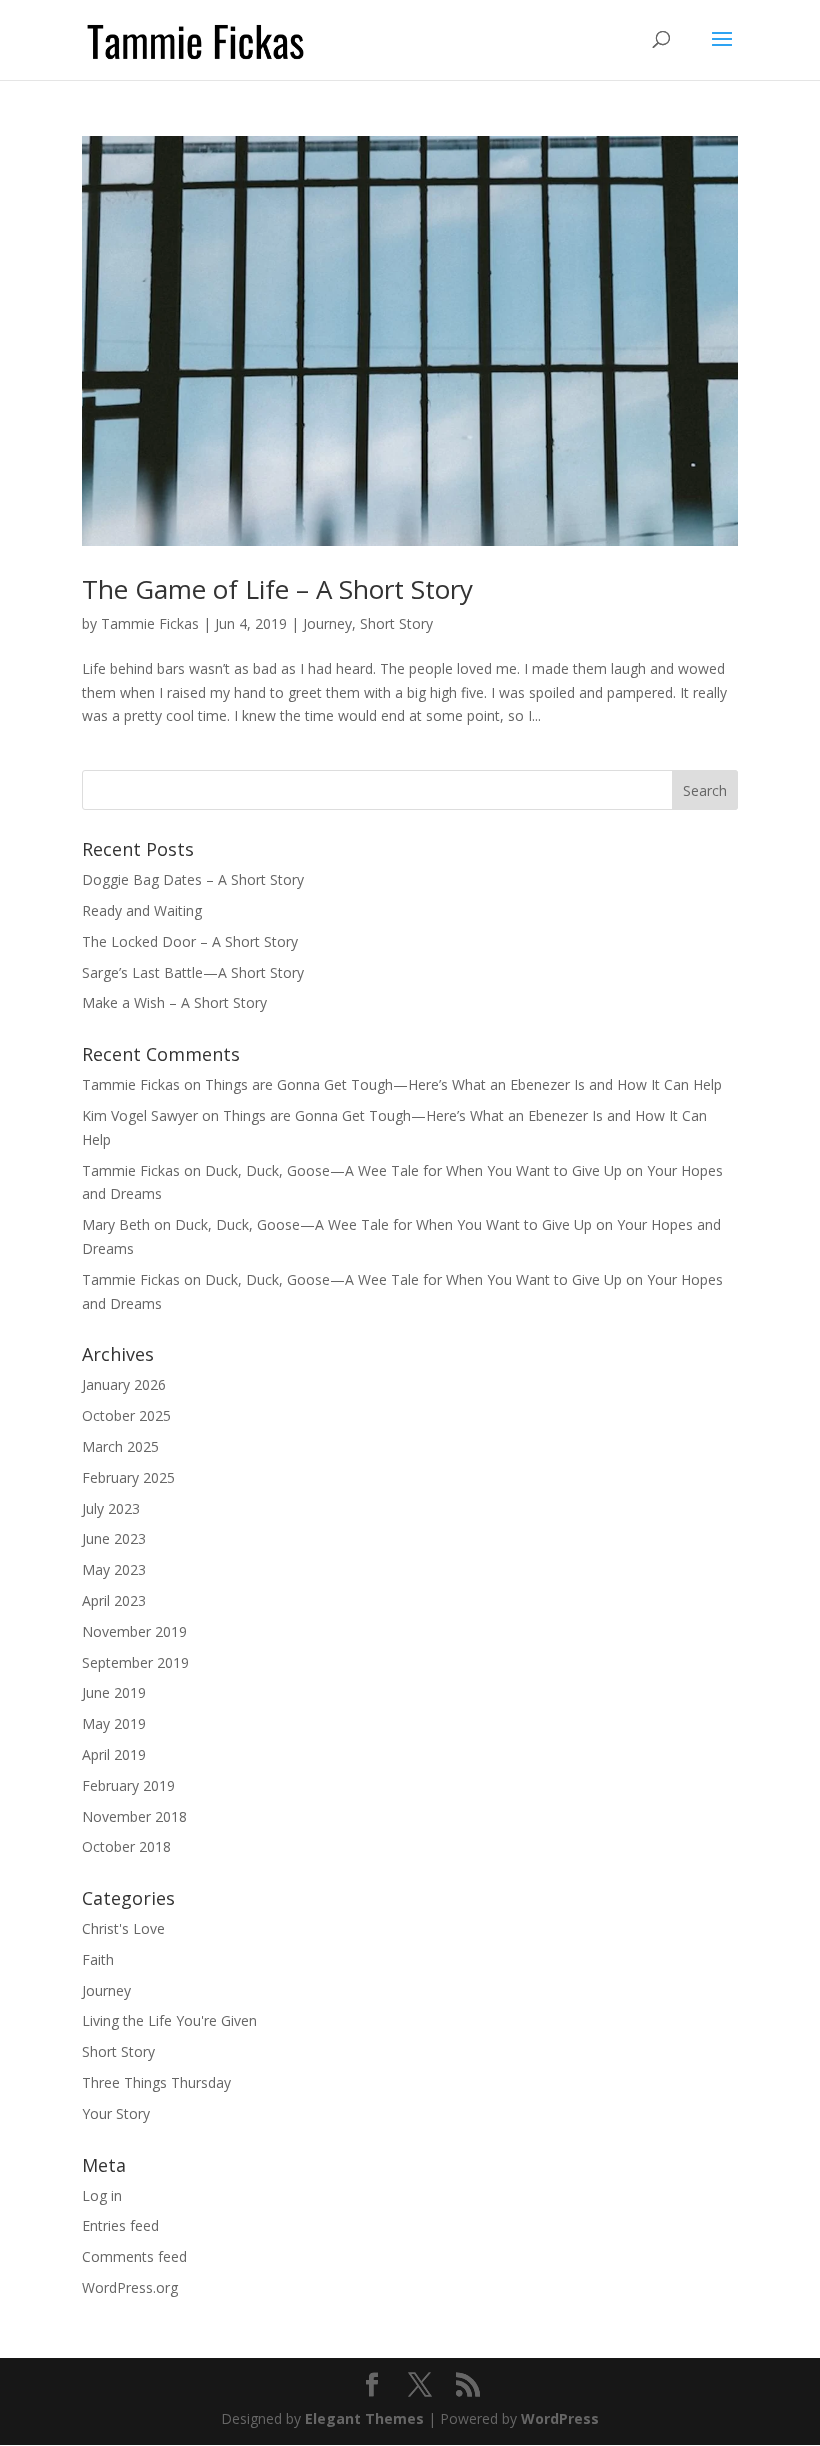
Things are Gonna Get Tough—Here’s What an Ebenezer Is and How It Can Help (463, 1084)
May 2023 (114, 1569)
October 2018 (126, 1846)
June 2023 (114, 1538)
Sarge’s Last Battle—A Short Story (193, 972)
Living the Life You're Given (169, 2020)
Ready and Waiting (142, 910)
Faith (98, 1959)
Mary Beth (116, 1224)
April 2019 (114, 1754)
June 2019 (114, 1692)
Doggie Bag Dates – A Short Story (193, 879)
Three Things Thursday (156, 2082)
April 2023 (114, 1600)
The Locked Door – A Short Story (190, 941)
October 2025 (126, 1415)
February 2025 (128, 1477)
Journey (327, 623)
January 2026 (124, 1384)
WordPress (560, 2418)
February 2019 (128, 1785)
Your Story (116, 2113)
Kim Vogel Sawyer (140, 1115)
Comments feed (134, 2256)
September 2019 (135, 1662)
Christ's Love (123, 1928)
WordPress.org (130, 2287)
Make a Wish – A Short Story (174, 1002)
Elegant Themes (364, 2418)
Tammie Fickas (150, 623)
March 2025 (120, 1446)
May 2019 (114, 1723)
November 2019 (134, 1631)
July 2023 (111, 1508)
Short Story (396, 623)
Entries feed (120, 2225)
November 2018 (134, 1816)
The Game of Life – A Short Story (277, 589)
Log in (102, 2195)
